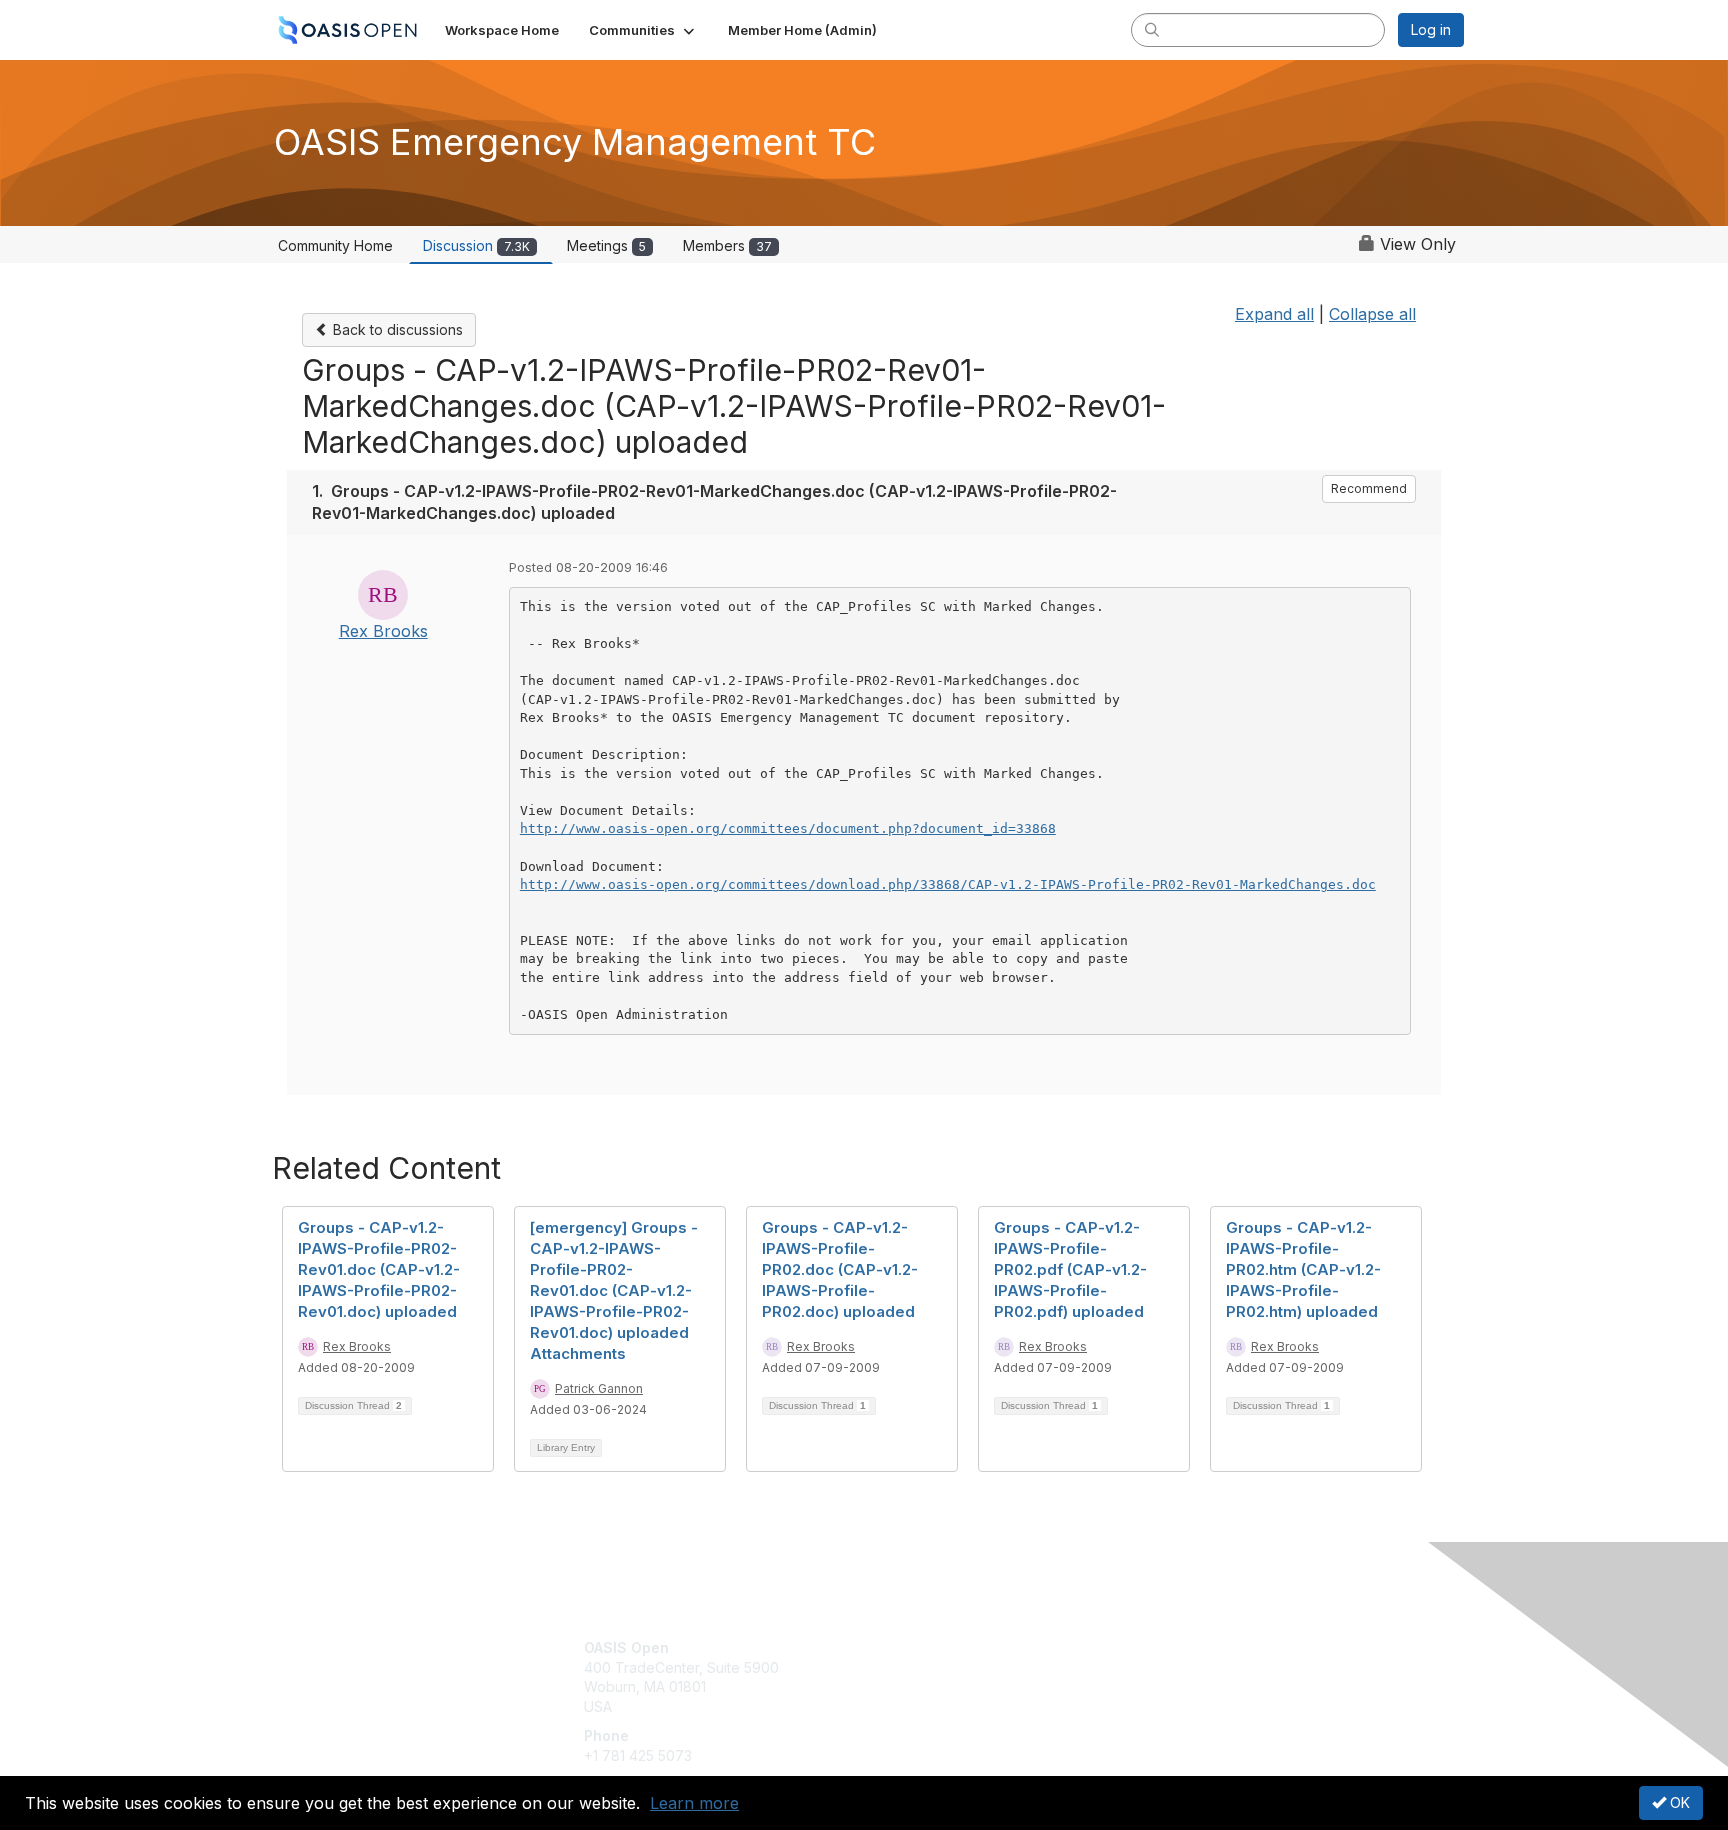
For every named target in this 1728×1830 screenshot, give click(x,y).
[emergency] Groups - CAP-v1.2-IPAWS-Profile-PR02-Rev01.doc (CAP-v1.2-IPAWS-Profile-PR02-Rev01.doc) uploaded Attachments (614, 1290)
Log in (1431, 29)
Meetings (606, 245)
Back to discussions (396, 329)
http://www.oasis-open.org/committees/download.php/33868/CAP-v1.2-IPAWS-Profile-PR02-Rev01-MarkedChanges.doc (948, 884)
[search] (1152, 29)
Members (727, 245)
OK (1678, 1802)
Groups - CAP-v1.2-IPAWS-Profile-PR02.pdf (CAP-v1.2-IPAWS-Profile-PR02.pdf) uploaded (1070, 1269)
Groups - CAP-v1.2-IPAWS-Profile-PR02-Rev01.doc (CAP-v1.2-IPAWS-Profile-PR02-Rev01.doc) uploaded (379, 1269)
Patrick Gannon (599, 1388)
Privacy (1185, 1667)
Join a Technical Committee (963, 1706)
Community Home (335, 245)
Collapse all (1372, 314)
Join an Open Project (942, 1677)
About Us (1191, 1647)
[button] (643, 30)
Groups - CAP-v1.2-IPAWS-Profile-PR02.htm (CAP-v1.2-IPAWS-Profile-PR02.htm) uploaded (1303, 1269)
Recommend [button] (1369, 488)
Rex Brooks (383, 631)
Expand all (1274, 314)
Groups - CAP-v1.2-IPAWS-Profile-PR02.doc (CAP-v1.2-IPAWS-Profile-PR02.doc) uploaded (840, 1269)
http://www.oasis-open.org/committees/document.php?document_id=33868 (788, 828)
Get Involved (914, 1647)
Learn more (694, 1803)
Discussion (476, 245)
